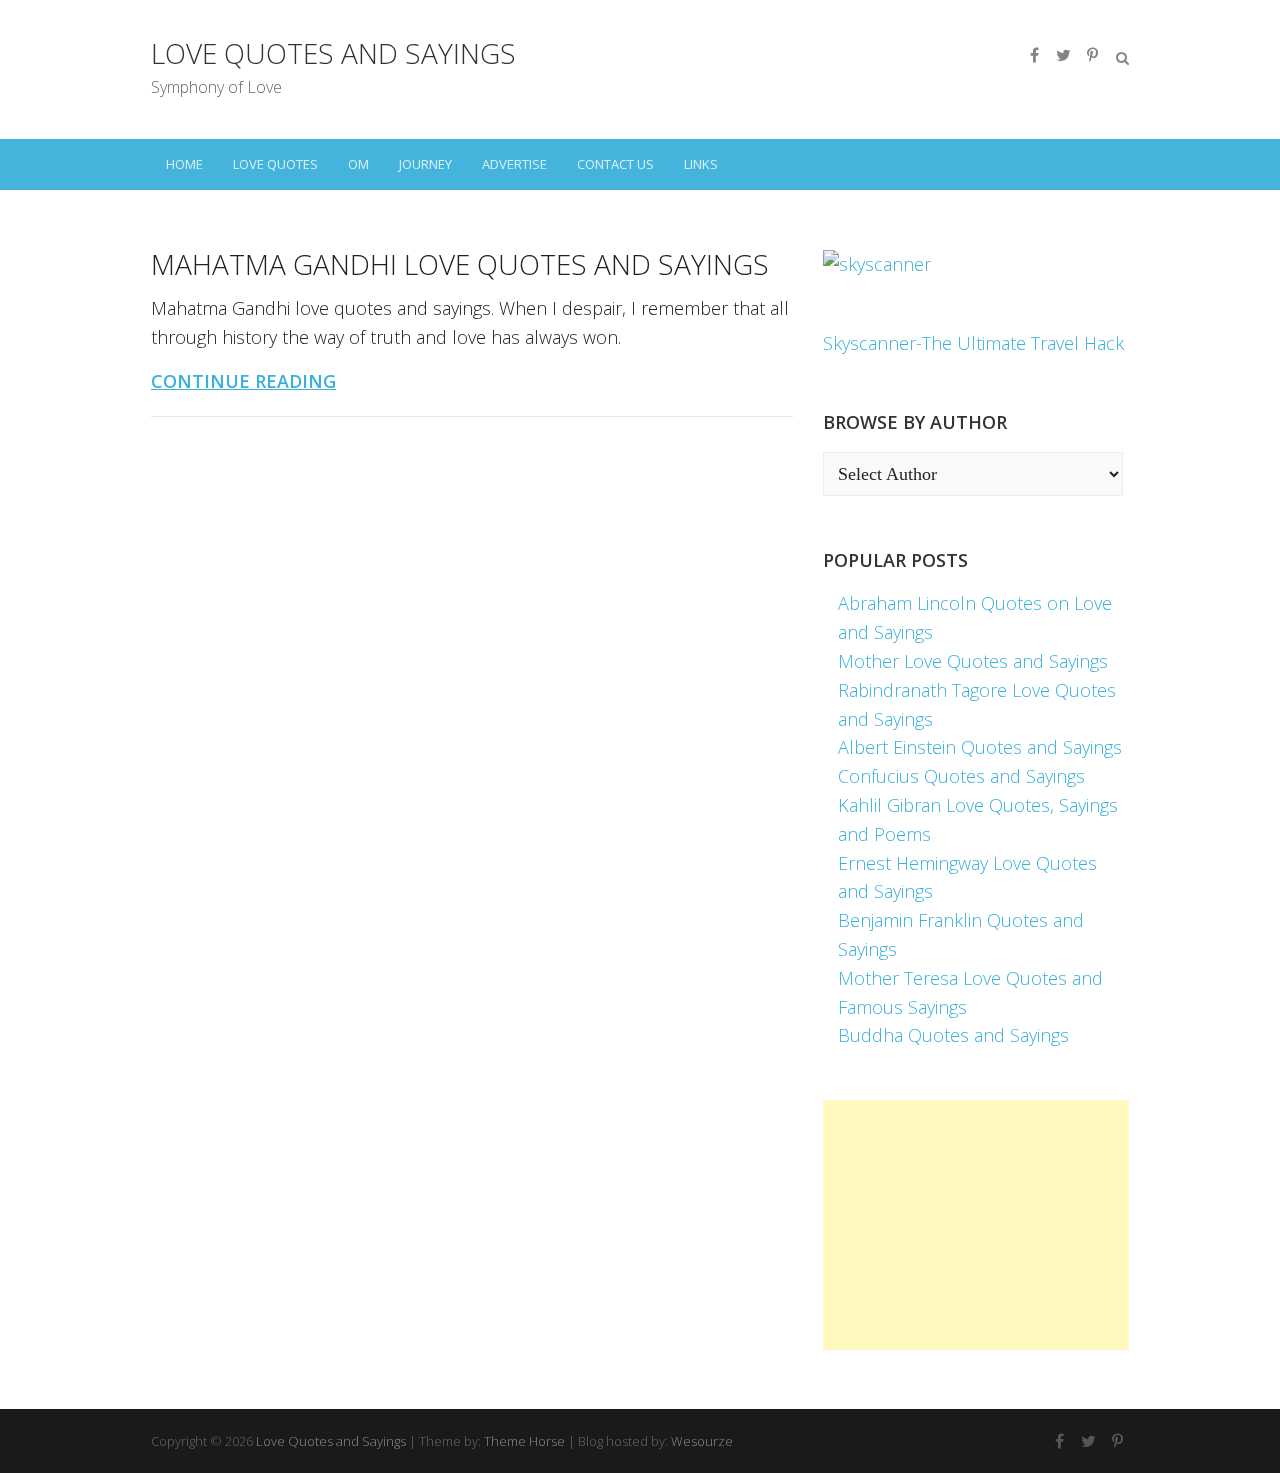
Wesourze (702, 1441)
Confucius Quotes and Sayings (961, 776)
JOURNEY (425, 164)
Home (184, 164)
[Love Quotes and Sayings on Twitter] (1063, 55)
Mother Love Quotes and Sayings (973, 661)
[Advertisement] (976, 1225)
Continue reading (243, 381)
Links (701, 164)
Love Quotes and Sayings (333, 53)
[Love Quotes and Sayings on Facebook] (1034, 55)
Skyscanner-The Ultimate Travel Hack (973, 343)
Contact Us (615, 164)
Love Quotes (275, 164)
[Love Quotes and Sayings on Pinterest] (1092, 55)
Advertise (514, 164)
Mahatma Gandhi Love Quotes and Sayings (460, 264)
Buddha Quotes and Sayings (953, 1035)
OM (358, 164)
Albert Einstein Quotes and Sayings (980, 747)
